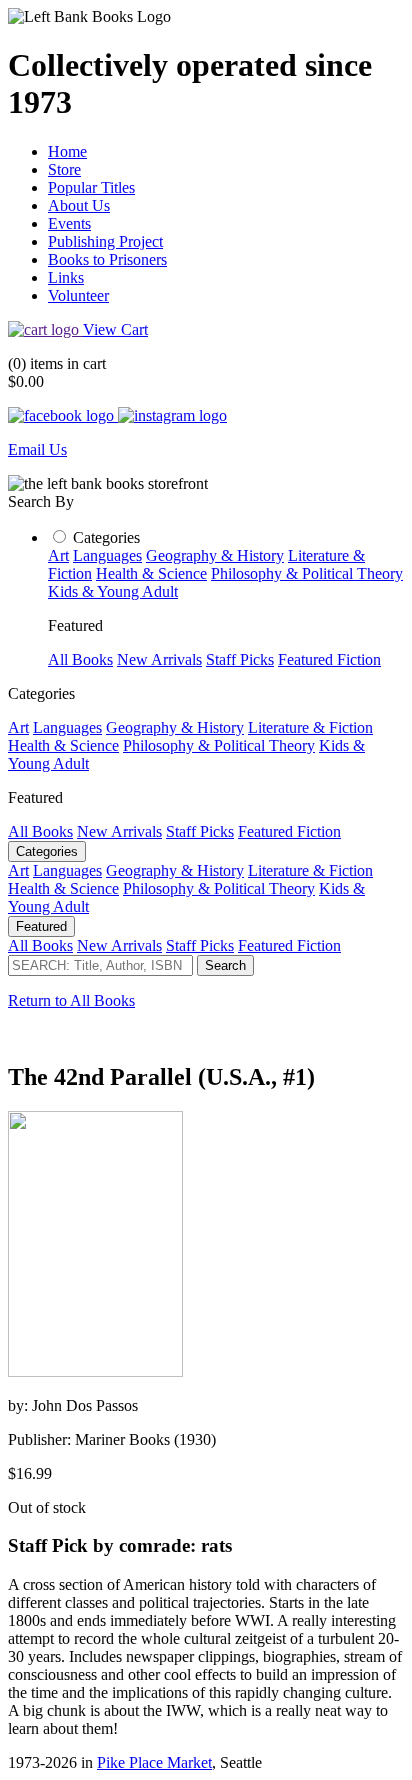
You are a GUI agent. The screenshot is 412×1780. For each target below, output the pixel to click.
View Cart (115, 329)
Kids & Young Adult (113, 591)
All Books (80, 659)
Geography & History (215, 555)
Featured (41, 926)
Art (58, 555)
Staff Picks (240, 659)
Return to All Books (71, 1000)
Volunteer (78, 295)
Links (66, 277)
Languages (107, 555)
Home (67, 151)
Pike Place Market (154, 1762)
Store (64, 169)
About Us (79, 205)
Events (69, 223)
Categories (106, 537)
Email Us (37, 449)
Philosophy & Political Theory (307, 573)
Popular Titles (91, 187)
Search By (41, 501)
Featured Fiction (329, 659)
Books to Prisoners (107, 259)
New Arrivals (159, 659)
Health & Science (151, 573)
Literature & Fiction (310, 727)
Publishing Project (105, 241)
